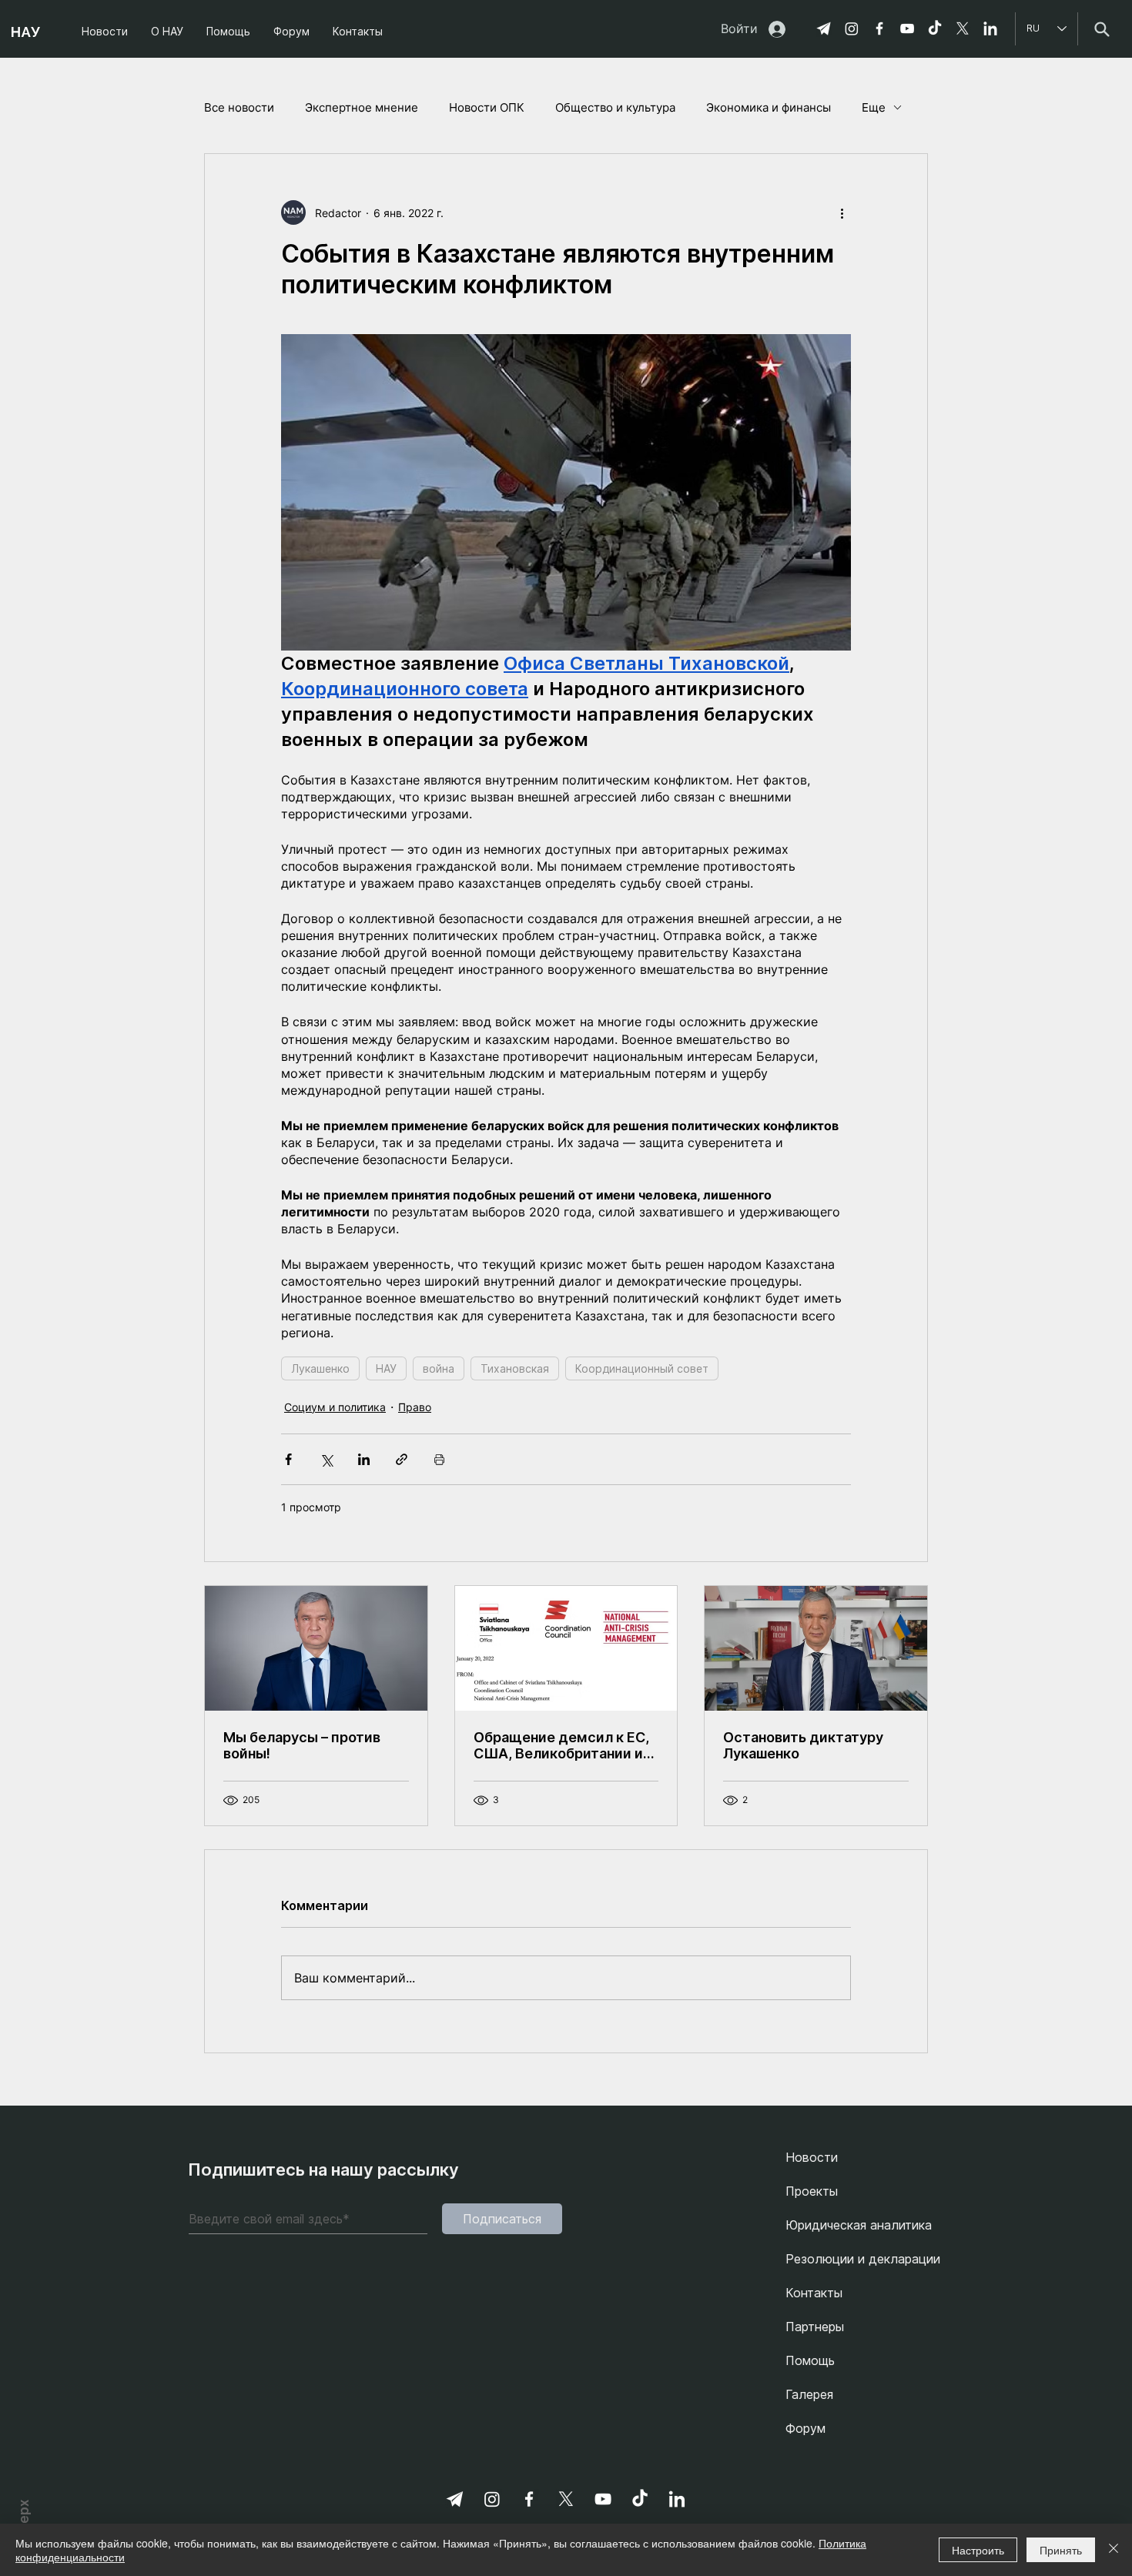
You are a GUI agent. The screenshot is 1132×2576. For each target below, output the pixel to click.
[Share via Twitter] (326, 1459)
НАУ (386, 1368)
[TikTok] (935, 28)
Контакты (814, 2293)
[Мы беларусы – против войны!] (316, 1648)
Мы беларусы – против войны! (302, 1745)
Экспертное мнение (362, 107)
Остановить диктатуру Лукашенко (803, 1745)
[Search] (1102, 29)
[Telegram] (824, 28)
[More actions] (842, 212)
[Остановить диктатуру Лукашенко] (816, 1648)
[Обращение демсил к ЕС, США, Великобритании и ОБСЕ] (566, 1648)
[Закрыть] (1114, 2550)
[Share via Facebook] (288, 1459)
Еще (874, 107)
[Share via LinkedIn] (364, 1459)
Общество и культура (615, 107)
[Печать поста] (439, 1459)
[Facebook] (879, 28)
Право (415, 1407)
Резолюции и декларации (863, 2259)
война (439, 1368)
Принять (1061, 2550)
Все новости (239, 107)
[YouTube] (907, 28)
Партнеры (815, 2327)
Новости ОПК (487, 107)
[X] (963, 28)
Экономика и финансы (769, 107)
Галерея (809, 2394)
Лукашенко (320, 1368)
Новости (812, 2157)
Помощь (810, 2360)
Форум (805, 2428)
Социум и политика (335, 1407)
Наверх (24, 2522)
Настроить (978, 2550)
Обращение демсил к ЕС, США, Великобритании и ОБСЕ (561, 1745)
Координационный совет (642, 1368)
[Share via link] (402, 1459)
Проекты (812, 2191)
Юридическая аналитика (859, 2225)
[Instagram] (852, 28)
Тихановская (515, 1368)
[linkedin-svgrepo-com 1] (990, 28)
